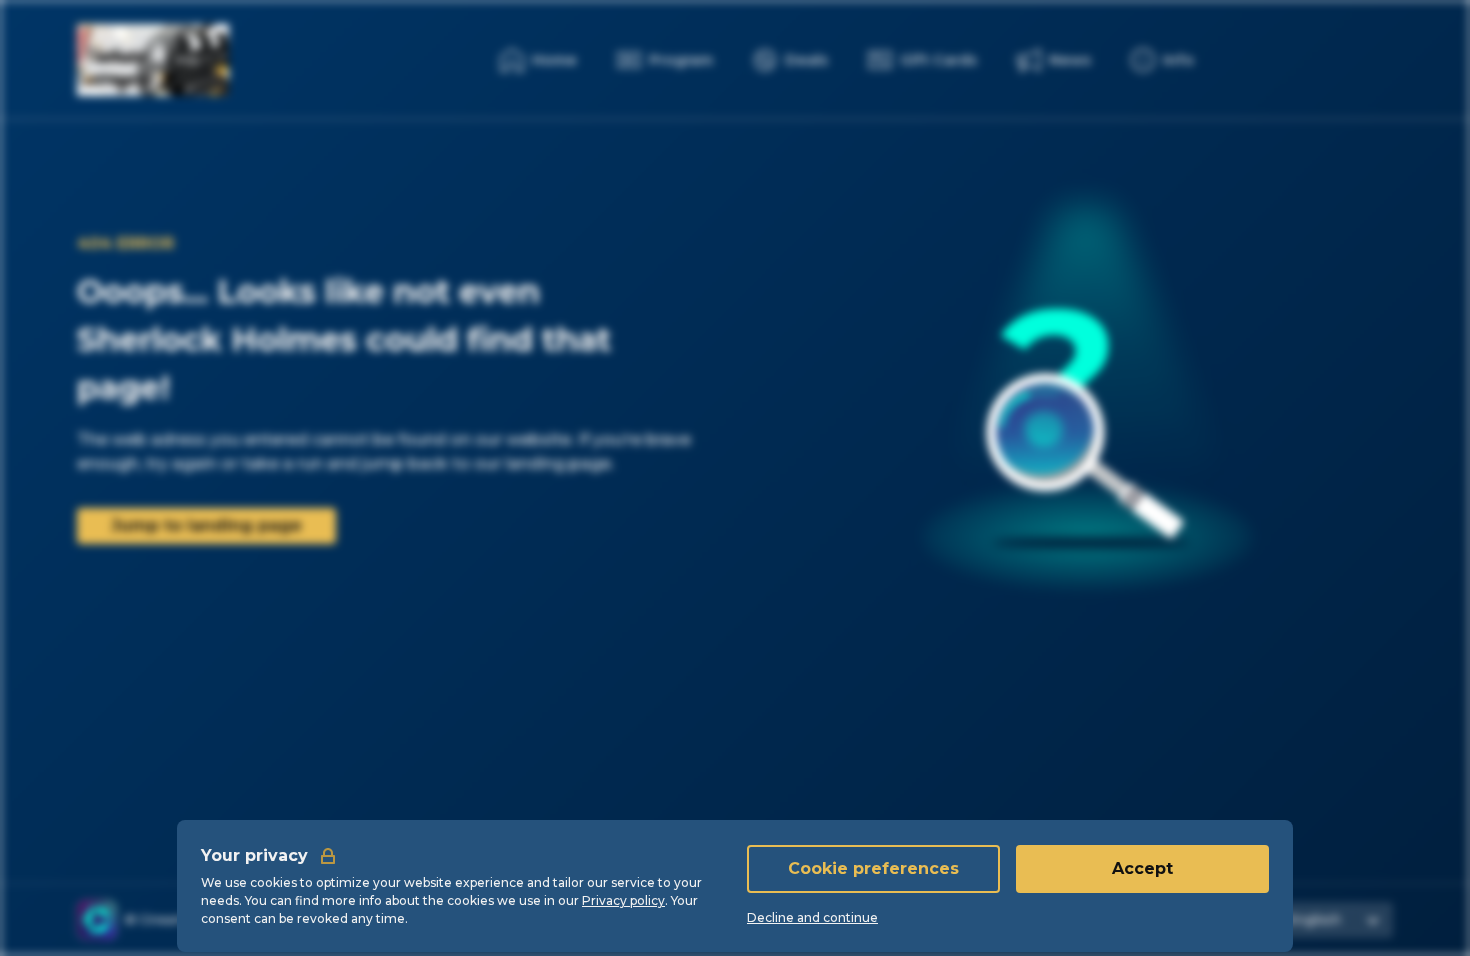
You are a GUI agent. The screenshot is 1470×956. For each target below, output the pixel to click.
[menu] (1162, 60)
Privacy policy (623, 900)
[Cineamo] (97, 920)
